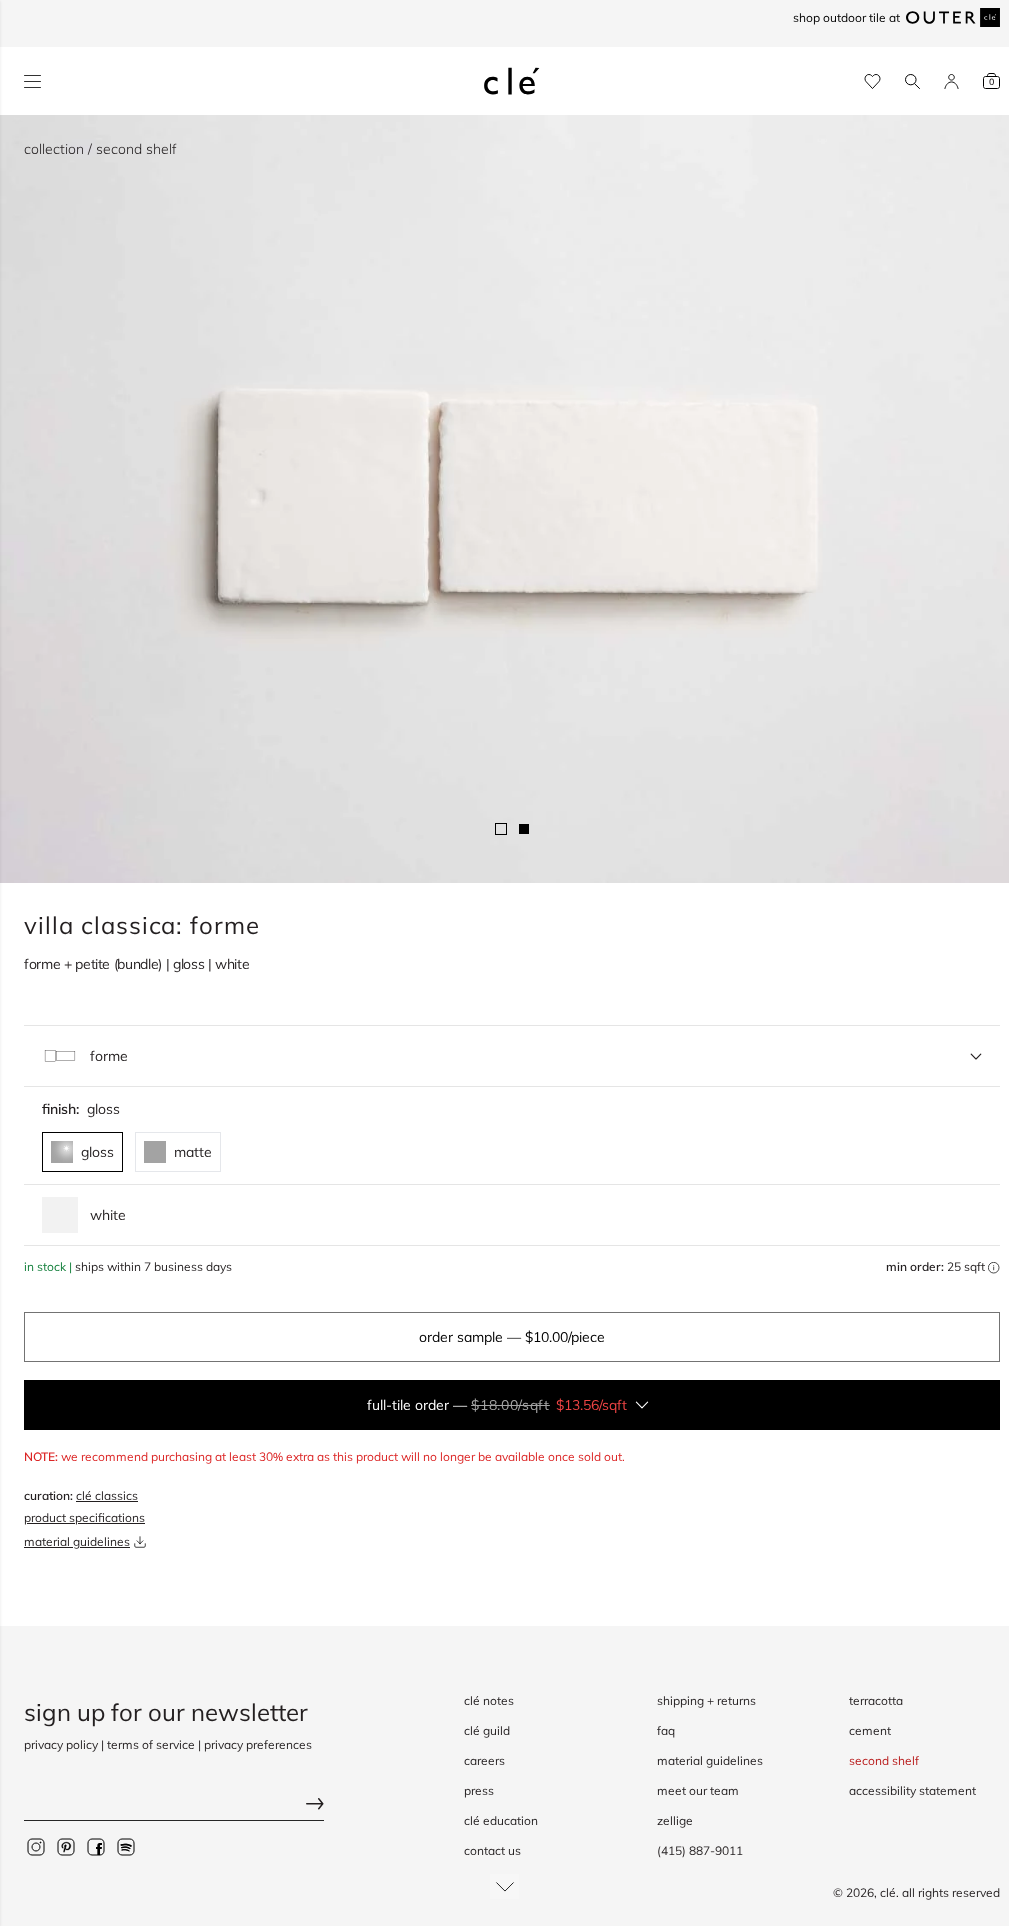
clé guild (487, 1730)
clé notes (489, 1700)
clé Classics (107, 1495)
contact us (492, 1850)
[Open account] (951, 81)
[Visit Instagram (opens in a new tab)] (36, 1846)
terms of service (151, 1744)
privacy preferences (258, 1744)
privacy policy (61, 1744)
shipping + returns (706, 1700)
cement (870, 1730)
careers (484, 1760)
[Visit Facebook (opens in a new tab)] (96, 1846)
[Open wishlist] (872, 81)
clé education (501, 1820)
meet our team (698, 1790)
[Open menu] (32, 81)
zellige (675, 1820)
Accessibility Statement (912, 1790)
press (479, 1790)
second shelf (884, 1760)
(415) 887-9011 (700, 1850)
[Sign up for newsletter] (174, 1805)
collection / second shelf (100, 149)
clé (888, 1892)
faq (666, 1730)
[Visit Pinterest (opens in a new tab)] (66, 1846)
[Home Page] (512, 81)
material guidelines (77, 1541)
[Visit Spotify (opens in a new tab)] (126, 1846)
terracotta (876, 1700)
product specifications (84, 1517)
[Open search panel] (912, 81)
